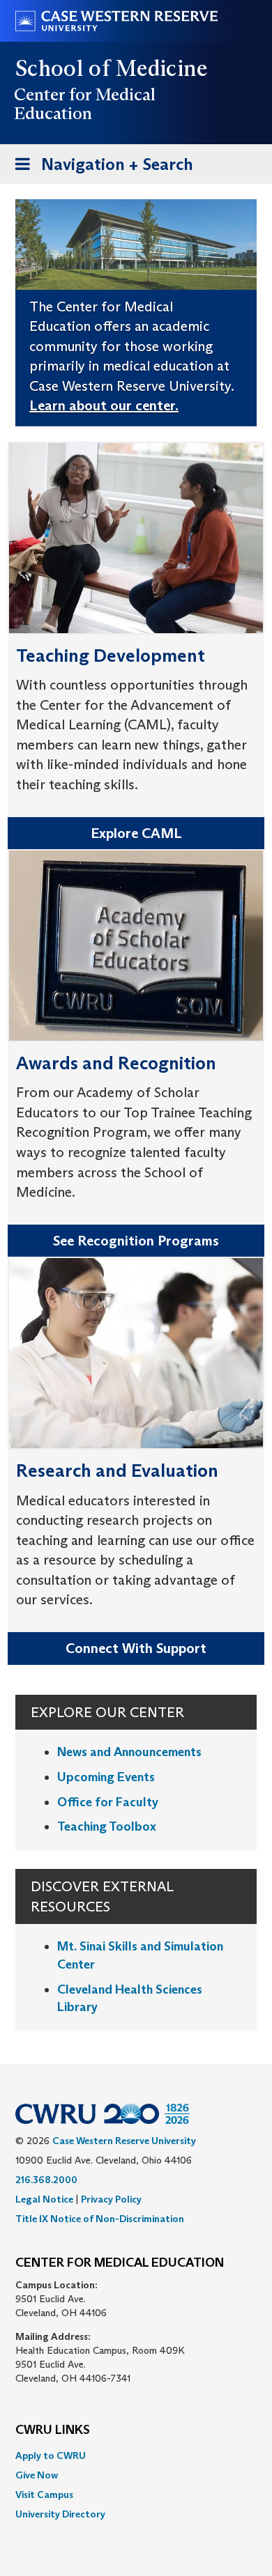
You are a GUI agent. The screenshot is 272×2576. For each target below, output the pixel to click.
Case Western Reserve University (124, 2141)
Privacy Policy (111, 2199)
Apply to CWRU (51, 2455)
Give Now (37, 2475)
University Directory (60, 2514)
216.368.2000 (46, 2180)
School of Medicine (112, 68)
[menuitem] (136, 2455)
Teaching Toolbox (107, 1826)
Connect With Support (136, 1648)
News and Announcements (129, 1752)
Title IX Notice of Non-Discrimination (100, 2219)
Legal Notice (44, 2199)
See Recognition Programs (136, 1241)
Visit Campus (44, 2494)
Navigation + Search (100, 169)
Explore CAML (136, 833)
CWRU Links (53, 2430)
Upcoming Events (106, 1777)
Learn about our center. (104, 405)
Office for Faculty (108, 1802)
